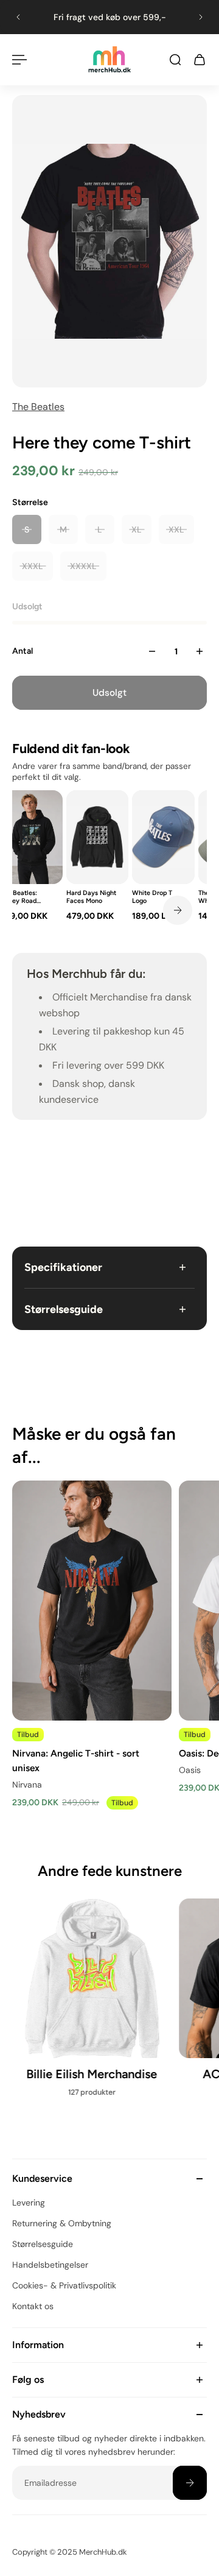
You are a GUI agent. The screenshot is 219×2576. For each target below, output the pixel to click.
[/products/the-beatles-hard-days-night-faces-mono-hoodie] (98, 837)
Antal (23, 651)
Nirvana (27, 1785)
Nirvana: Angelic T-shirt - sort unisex (76, 1760)
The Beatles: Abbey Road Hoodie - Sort (20, 897)
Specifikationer (63, 1267)
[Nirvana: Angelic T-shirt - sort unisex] (92, 1601)
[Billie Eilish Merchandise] (92, 2004)
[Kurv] (200, 60)
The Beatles (38, 407)
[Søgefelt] (175, 60)
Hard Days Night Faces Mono (91, 897)
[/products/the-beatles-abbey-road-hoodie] (31, 837)
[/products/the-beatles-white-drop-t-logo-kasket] (163, 837)
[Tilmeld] (190, 2483)
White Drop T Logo (152, 897)
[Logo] (109, 59)
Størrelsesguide (64, 1309)
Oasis (190, 1770)
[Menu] (19, 60)
